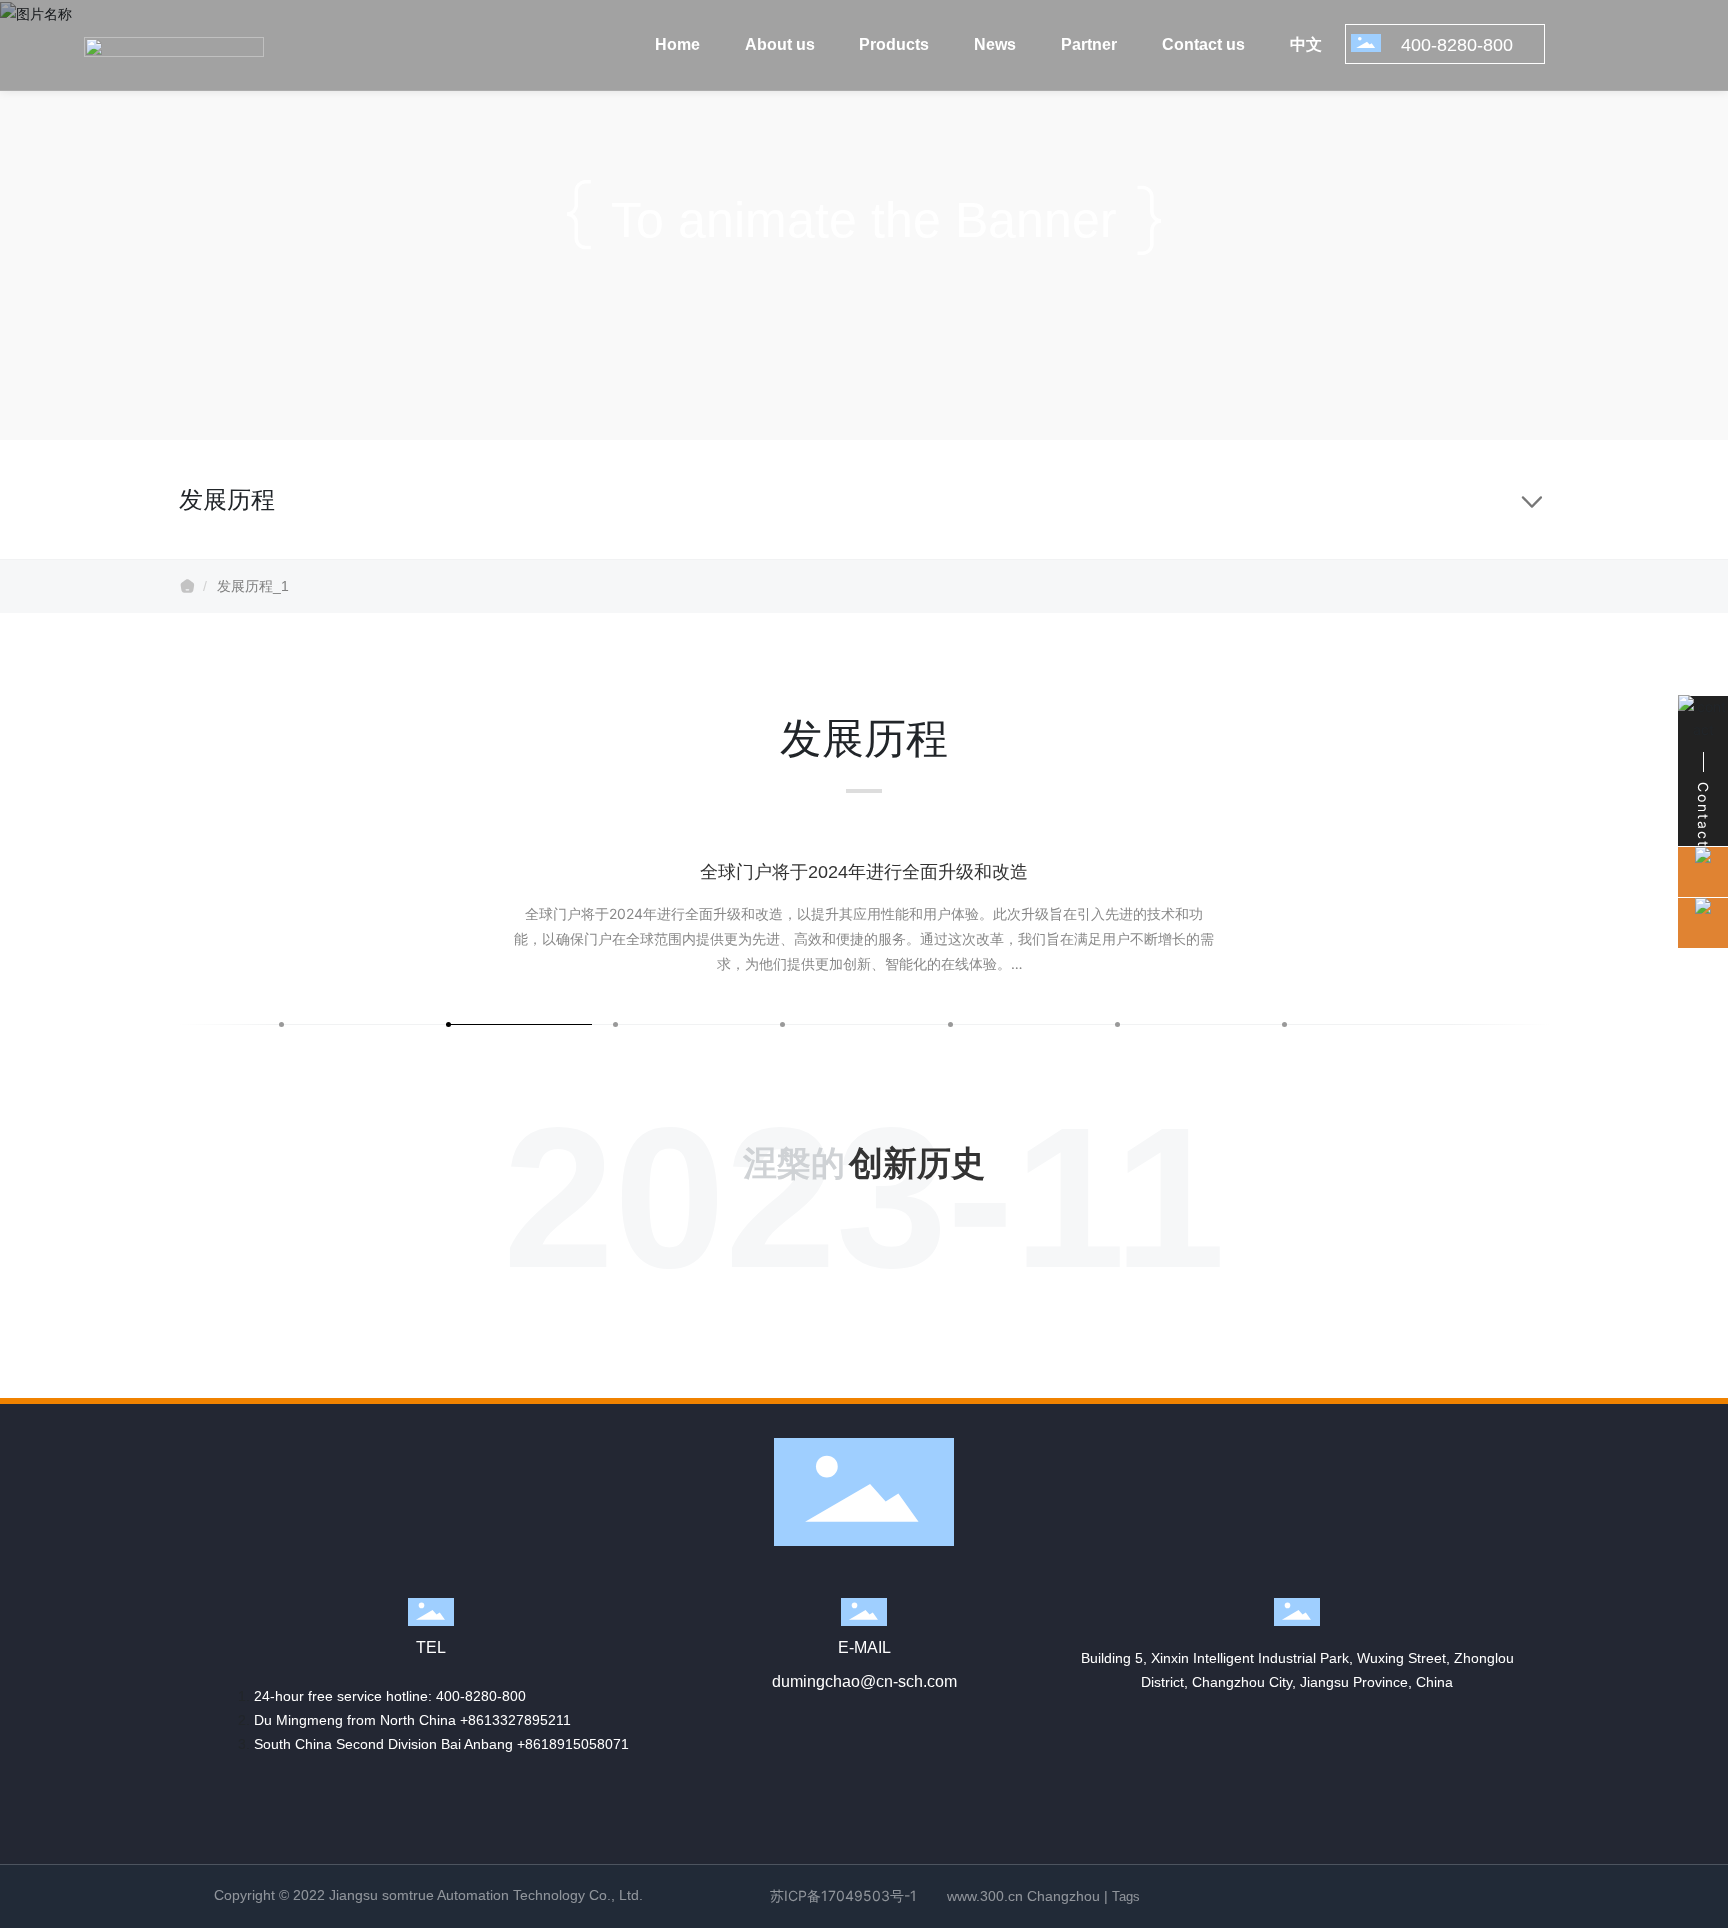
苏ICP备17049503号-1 (843, 1895)
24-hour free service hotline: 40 (353, 1696)
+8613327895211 (515, 1720)
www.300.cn (985, 1896)
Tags (1126, 1896)
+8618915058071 (573, 1744)
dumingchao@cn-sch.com (864, 1681)
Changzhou (1063, 1896)
